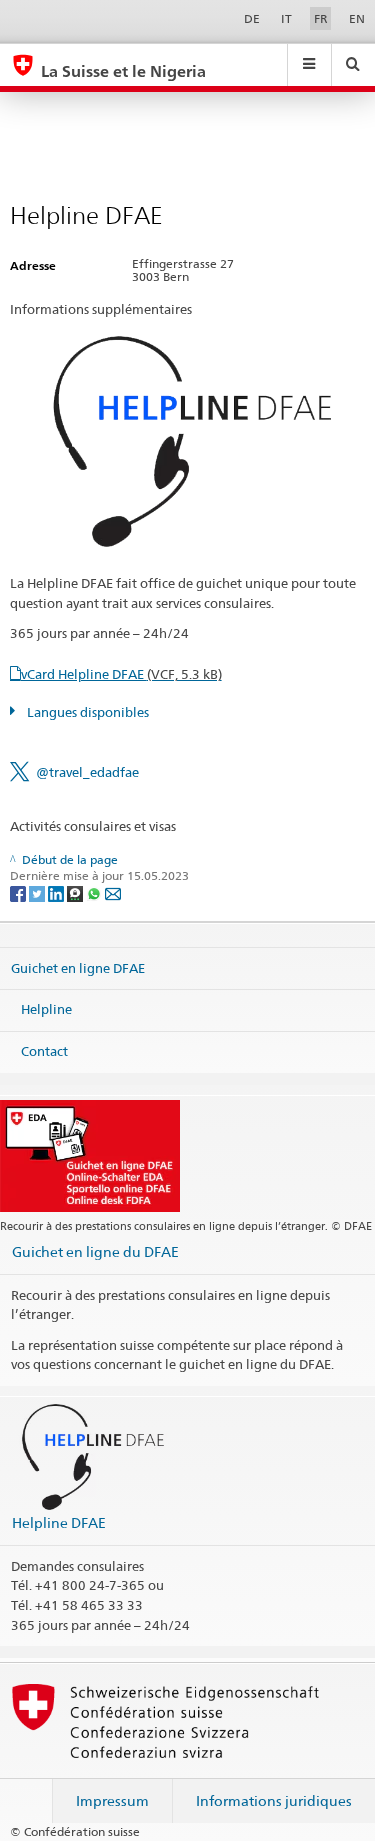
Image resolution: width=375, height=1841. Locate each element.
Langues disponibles (86, 712)
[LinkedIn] (57, 892)
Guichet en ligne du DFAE (95, 1251)
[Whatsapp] (95, 892)
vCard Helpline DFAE (121, 674)
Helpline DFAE (59, 1522)
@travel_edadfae (87, 772)
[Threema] (76, 892)
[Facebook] (19, 892)
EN (357, 18)
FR (321, 18)
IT (286, 18)
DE (252, 18)
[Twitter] (38, 892)
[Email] (113, 892)
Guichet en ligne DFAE (78, 967)
